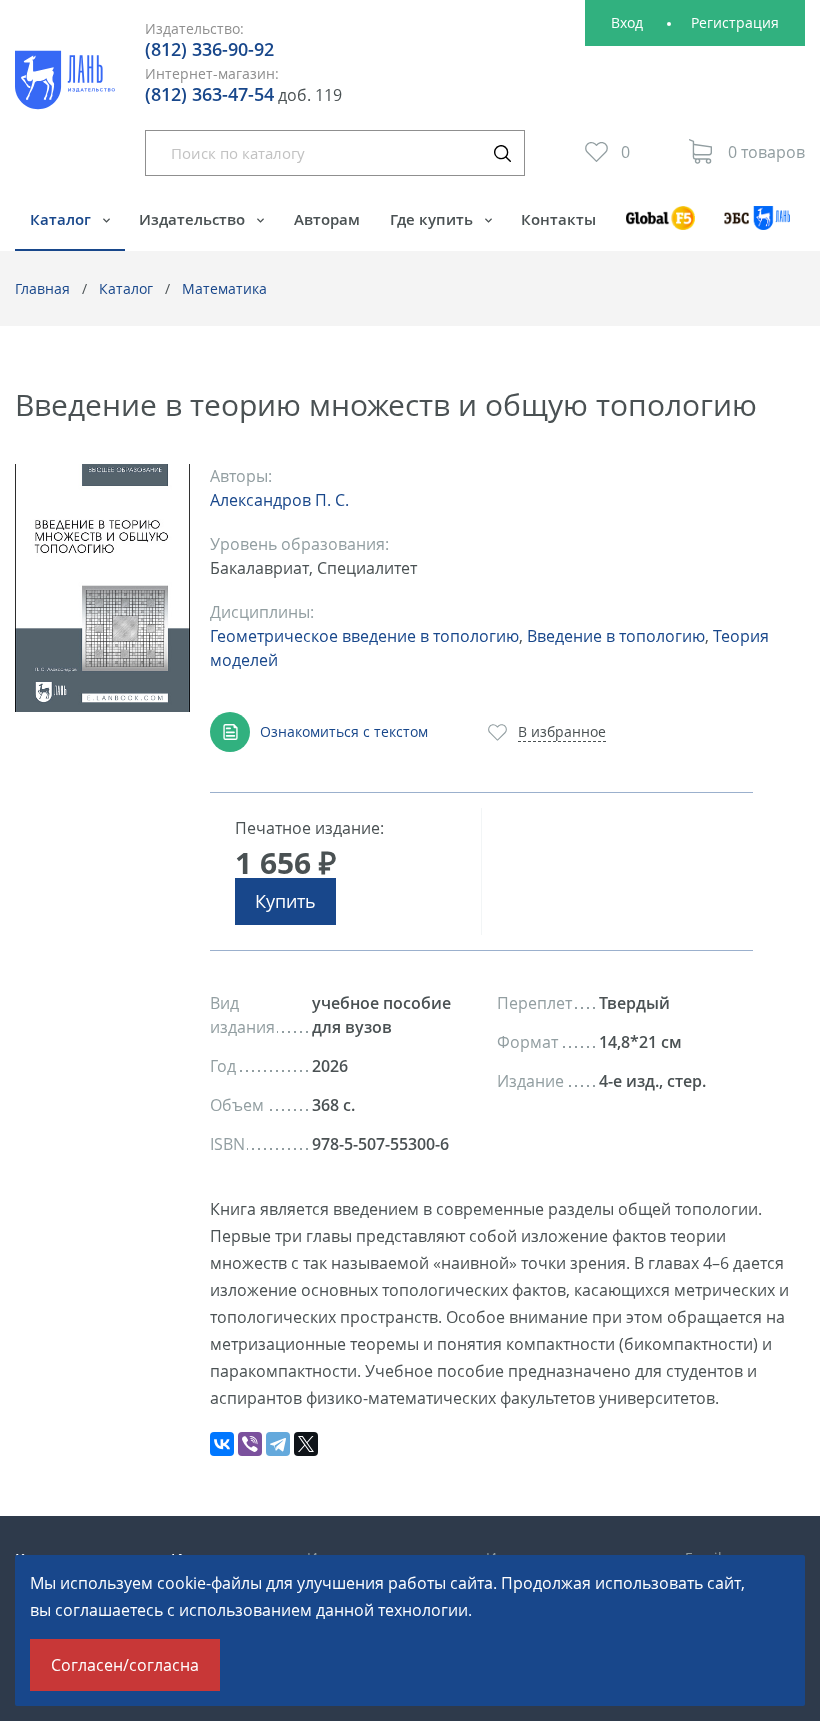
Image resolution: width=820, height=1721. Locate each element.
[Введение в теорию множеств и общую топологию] (102, 588)
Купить (285, 901)
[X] (306, 1444)
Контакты (558, 219)
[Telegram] (278, 1444)
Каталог (62, 219)
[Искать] (502, 153)
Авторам (327, 219)
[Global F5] (660, 227)
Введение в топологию (616, 636)
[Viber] (250, 1444)
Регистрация (735, 22)
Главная (42, 288)
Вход (627, 22)
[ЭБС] (757, 227)
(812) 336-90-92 (209, 49)
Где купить (433, 219)
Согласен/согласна (125, 1665)
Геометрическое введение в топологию (364, 636)
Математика (224, 288)
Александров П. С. (279, 500)
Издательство (194, 219)
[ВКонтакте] (222, 1444)
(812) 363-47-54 (209, 94)
